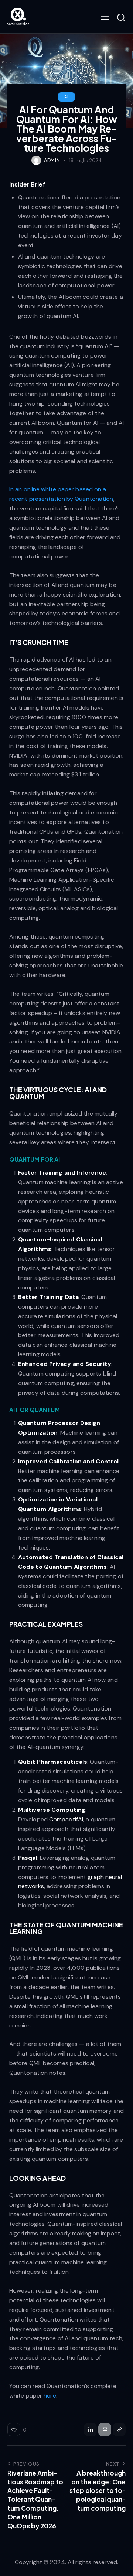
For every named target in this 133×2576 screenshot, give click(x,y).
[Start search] (121, 18)
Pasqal (28, 1858)
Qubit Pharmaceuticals (53, 1762)
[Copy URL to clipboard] (119, 2430)
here (50, 2396)
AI (66, 97)
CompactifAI (66, 1819)
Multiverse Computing (52, 1810)
